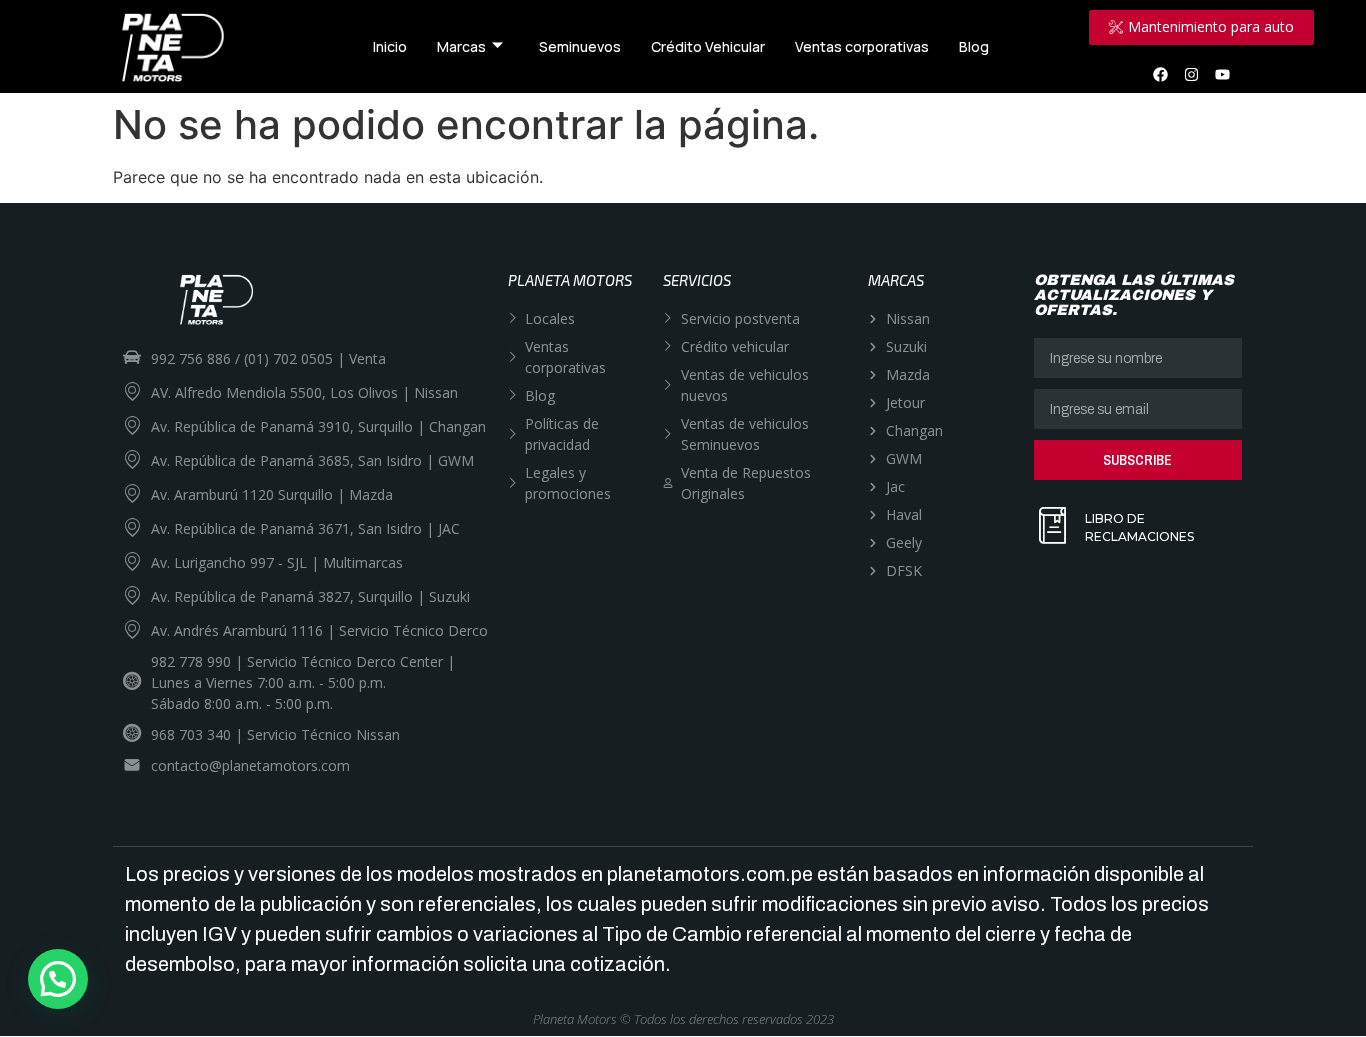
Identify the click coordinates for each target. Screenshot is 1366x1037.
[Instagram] (1192, 74)
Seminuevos (580, 46)
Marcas (461, 46)
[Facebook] (1161, 74)
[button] (58, 979)
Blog (974, 46)
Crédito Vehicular (708, 46)
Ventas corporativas (862, 46)
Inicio (390, 46)
